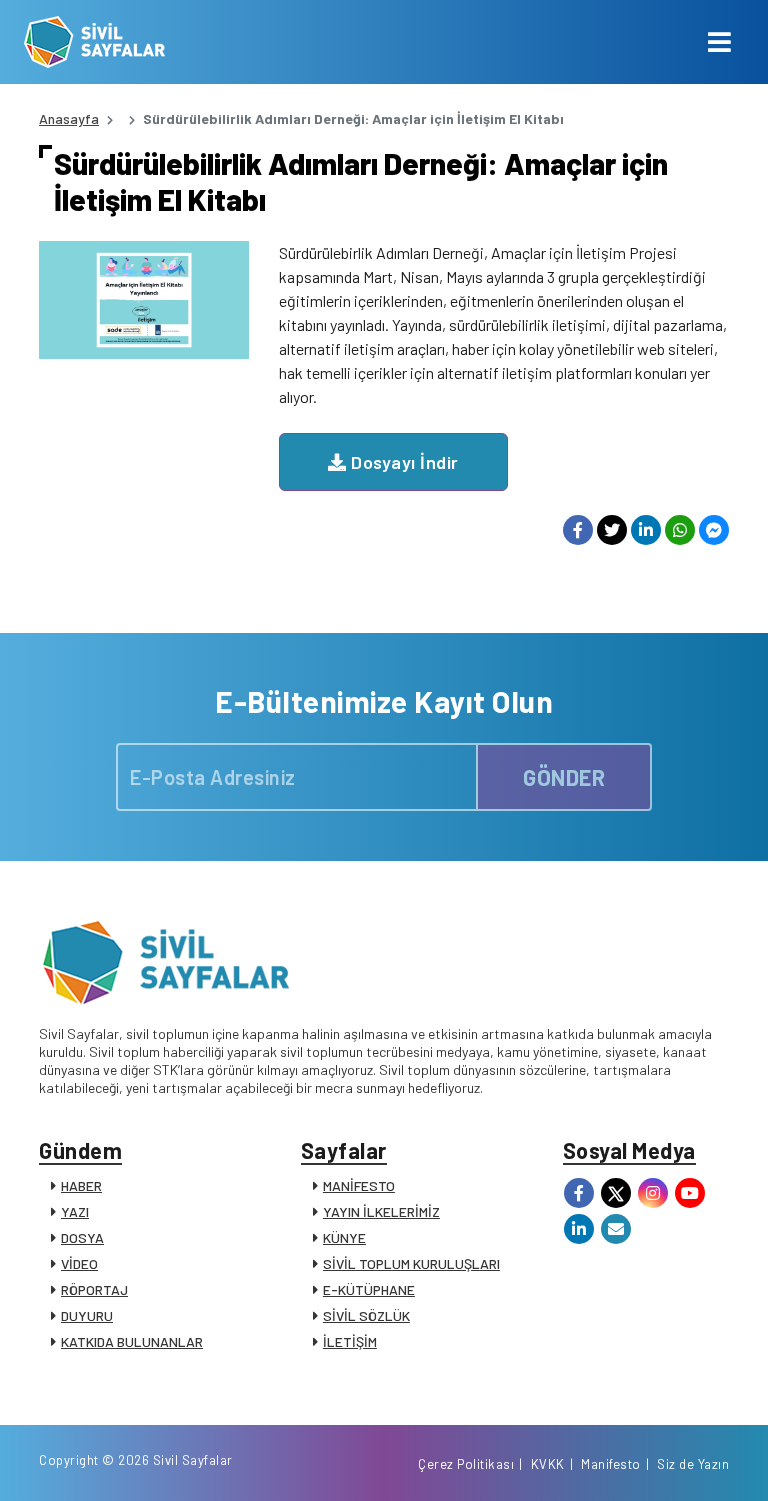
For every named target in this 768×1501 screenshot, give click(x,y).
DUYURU (87, 1315)
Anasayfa (69, 118)
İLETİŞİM (350, 1341)
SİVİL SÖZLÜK (366, 1315)
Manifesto (611, 1464)
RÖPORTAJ (94, 1289)
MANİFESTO (359, 1185)
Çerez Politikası (466, 1464)
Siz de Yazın (693, 1464)
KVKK (548, 1464)
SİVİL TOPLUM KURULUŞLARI (411, 1263)
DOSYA (82, 1237)
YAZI (75, 1211)
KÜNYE (344, 1237)
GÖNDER (564, 777)
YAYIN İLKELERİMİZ (381, 1211)
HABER (81, 1185)
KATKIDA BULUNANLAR (132, 1341)
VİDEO (79, 1263)
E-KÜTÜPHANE (369, 1289)
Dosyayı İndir (403, 462)
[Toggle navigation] (719, 42)
